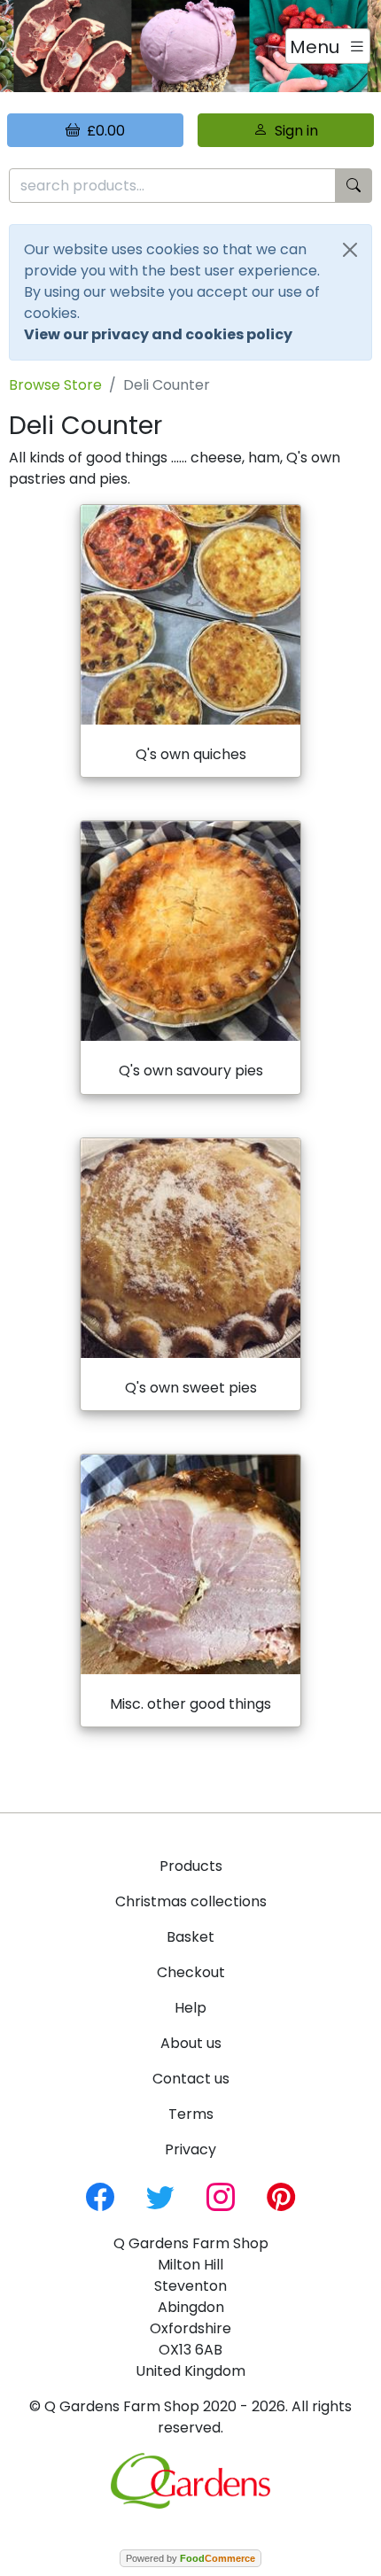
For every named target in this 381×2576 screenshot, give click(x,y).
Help (190, 2008)
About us (191, 2043)
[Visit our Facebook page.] (100, 2196)
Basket (190, 1937)
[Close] (350, 250)
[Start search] (354, 186)
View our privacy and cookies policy (158, 334)
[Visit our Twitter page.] (160, 2196)
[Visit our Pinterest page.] (281, 2196)
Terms (191, 2114)
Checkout (191, 1972)
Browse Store (55, 385)
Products (191, 1866)
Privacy (190, 2149)
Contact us (191, 2079)
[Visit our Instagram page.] (221, 2196)
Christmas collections (191, 1901)
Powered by (190, 2558)
